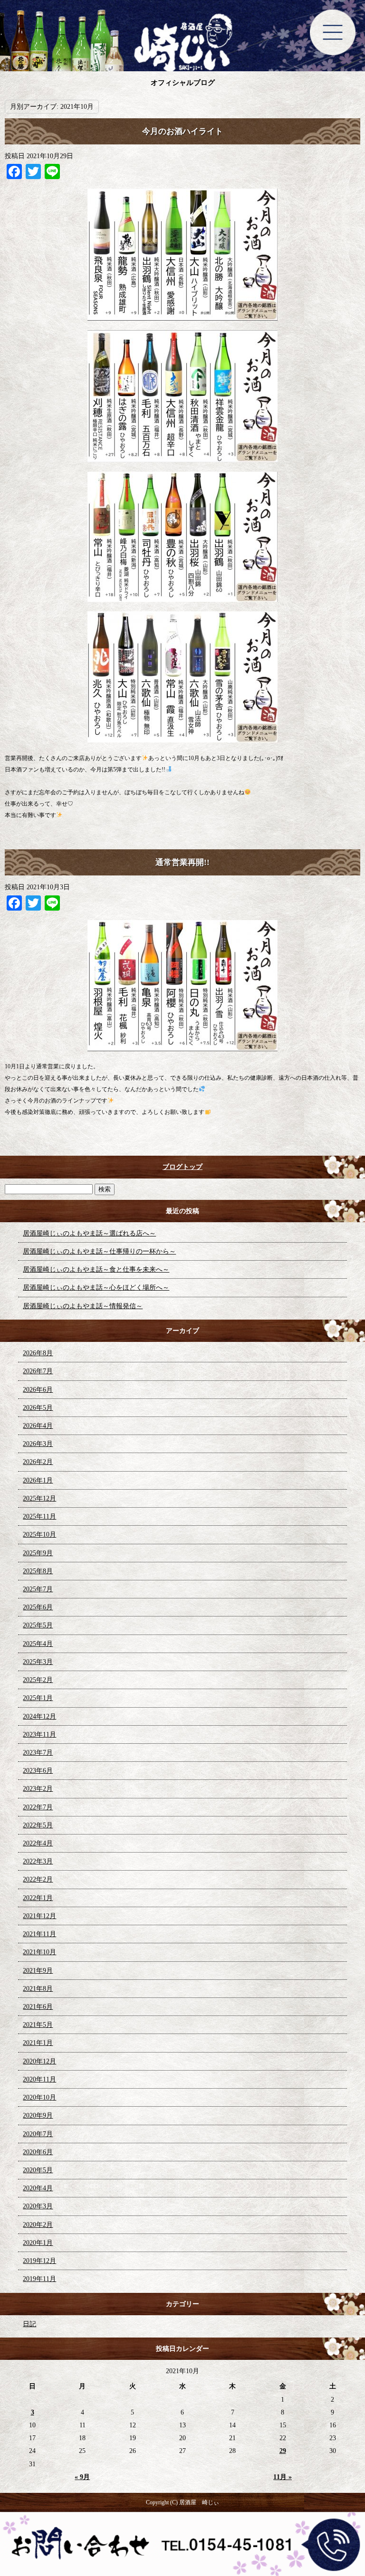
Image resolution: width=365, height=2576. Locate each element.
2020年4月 (38, 2188)
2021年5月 (38, 2025)
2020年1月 (38, 2243)
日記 (29, 2324)
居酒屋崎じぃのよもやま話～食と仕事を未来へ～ (96, 1269)
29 (283, 2451)
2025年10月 (39, 1535)
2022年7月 (38, 1807)
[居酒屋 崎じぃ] (182, 43)
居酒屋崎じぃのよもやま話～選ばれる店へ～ (89, 1233)
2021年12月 (39, 1916)
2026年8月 (38, 1353)
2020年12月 (39, 2061)
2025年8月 (38, 1571)
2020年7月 (38, 2134)
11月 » (283, 2477)
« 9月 (82, 2477)
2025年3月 (38, 1662)
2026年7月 (38, 1371)
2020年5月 (38, 2170)
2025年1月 (38, 1698)
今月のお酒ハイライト (182, 131)
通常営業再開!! (182, 862)
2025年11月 (39, 1516)
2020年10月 (39, 2097)
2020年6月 (38, 2152)
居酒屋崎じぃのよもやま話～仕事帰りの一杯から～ (99, 1251)
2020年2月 (38, 2225)
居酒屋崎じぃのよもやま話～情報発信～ (83, 1306)
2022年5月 (38, 1825)
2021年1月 (38, 2043)
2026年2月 (38, 1462)
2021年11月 (39, 1934)
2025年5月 (38, 1625)
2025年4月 (38, 1644)
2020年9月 (38, 2115)
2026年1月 (38, 1480)
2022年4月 (38, 1843)
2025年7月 (38, 1589)
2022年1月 (38, 1898)
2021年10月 (39, 1952)
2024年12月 (39, 1716)
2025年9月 (38, 1553)
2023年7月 (38, 1753)
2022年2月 (38, 1879)
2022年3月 (38, 1861)
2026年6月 (38, 1390)
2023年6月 (38, 1771)
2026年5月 (38, 1408)
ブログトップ (182, 1167)
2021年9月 (38, 1971)
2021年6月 (38, 2007)
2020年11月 (39, 2079)
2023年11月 (39, 1735)
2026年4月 (38, 1426)
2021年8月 (38, 1989)
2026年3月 (38, 1444)
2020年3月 (38, 2206)
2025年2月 (38, 1680)
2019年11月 (39, 2279)
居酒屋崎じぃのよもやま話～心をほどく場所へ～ (96, 1288)
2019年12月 (39, 2261)
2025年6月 (38, 1607)
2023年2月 (38, 1789)
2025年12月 (39, 1498)
